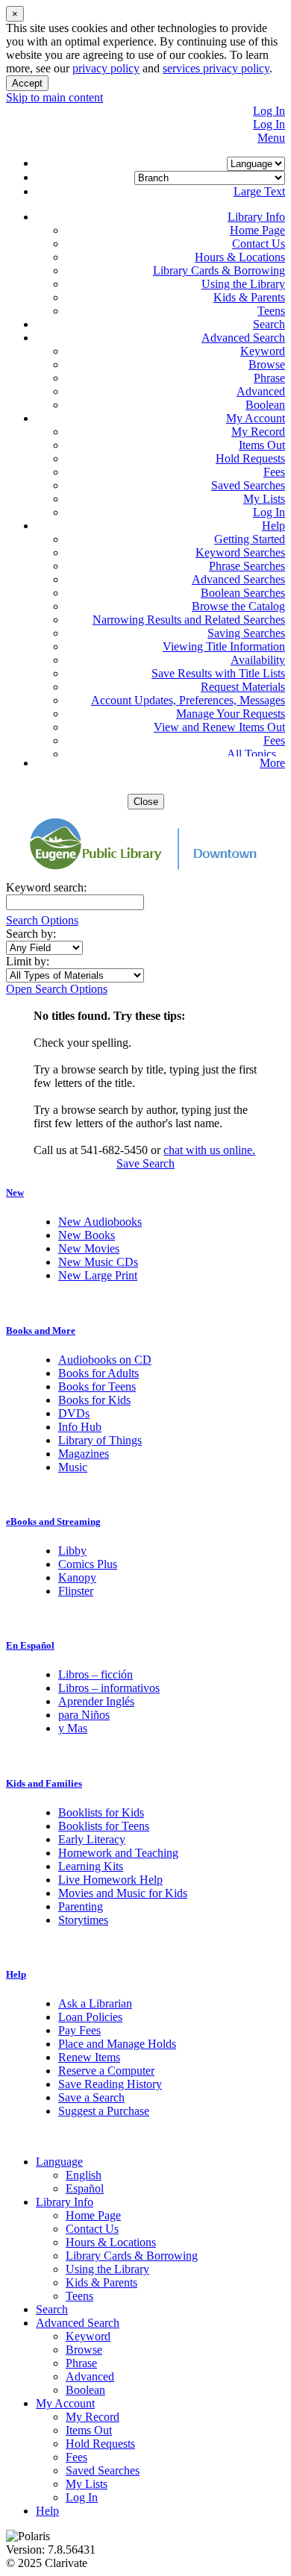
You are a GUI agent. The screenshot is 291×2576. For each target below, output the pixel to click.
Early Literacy (92, 1839)
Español (85, 2188)
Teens (271, 311)
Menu (271, 138)
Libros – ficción (96, 1674)
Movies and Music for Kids (123, 1893)
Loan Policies (90, 2017)
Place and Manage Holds (117, 2044)
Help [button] (16, 1974)
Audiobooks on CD (105, 1360)
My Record (258, 432)
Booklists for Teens (104, 1826)
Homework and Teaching (118, 1853)
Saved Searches (248, 485)
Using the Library (243, 284)
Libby (72, 1551)
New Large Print (98, 1275)
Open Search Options (57, 989)
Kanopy (77, 1577)
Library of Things (100, 1440)
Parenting (81, 1906)
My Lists (264, 499)
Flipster (76, 1591)
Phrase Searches (247, 566)
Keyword (263, 351)
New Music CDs (98, 1262)
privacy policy (106, 68)
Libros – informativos (109, 1688)
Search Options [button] (42, 920)
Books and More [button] (41, 1331)
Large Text (259, 191)
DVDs (74, 1413)
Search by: (32, 934)
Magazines (84, 1454)
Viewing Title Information (224, 646)
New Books (87, 1235)
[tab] (145, 1193)
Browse (267, 364)
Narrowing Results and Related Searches (189, 620)
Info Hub (80, 1427)
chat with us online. (209, 1150)
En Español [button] (30, 1645)
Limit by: (29, 961)
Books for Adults (98, 1373)
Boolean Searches (243, 593)
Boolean (265, 405)
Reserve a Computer (106, 2071)
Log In (269, 111)
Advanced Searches (238, 579)
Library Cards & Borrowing (219, 270)
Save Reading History (110, 2084)
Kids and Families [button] (44, 1783)
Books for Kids (94, 1400)
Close (146, 802)
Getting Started (250, 539)
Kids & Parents (249, 297)
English (84, 2175)
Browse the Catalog (238, 606)
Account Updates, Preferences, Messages (188, 700)
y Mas (73, 1728)
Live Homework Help (110, 1880)
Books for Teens (97, 1386)
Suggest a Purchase (104, 2111)
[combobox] (44, 948)
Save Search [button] (145, 1163)
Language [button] (59, 2162)
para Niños (84, 1715)
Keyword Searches (240, 552)
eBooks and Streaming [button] (53, 1522)
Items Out (262, 445)
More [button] (272, 763)
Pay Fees (79, 2030)
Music (73, 1467)
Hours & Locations (240, 257)
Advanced (261, 391)
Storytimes (83, 1920)
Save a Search (91, 2097)
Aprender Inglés (96, 1701)
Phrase (269, 378)
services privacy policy (216, 68)
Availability (258, 660)
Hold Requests (250, 458)
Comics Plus (88, 1564)
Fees (274, 472)
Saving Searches (246, 633)
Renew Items (89, 2057)
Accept (27, 83)
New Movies (89, 1248)
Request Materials (243, 687)
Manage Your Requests (231, 714)
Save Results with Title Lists (218, 673)
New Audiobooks (100, 1222)
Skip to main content (54, 97)
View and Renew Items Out (219, 727)
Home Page (257, 230)
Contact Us (259, 244)
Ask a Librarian (95, 2003)
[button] (256, 217)
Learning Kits (91, 1866)
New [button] (15, 1193)
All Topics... (256, 754)
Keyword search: (48, 887)
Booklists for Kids (101, 1812)
